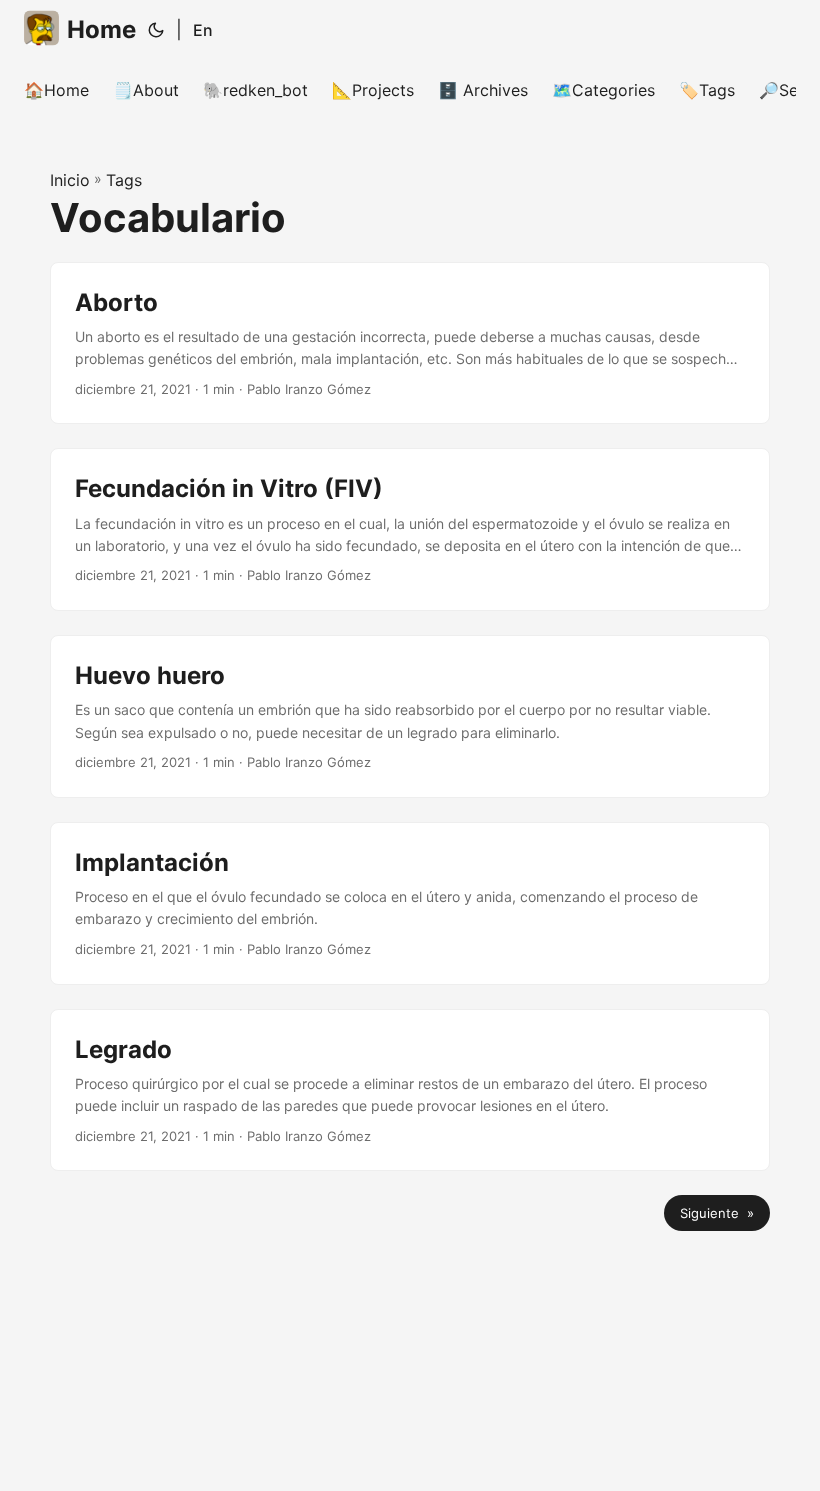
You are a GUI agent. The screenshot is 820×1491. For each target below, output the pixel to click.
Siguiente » (717, 1213)
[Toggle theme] (156, 30)
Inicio (70, 180)
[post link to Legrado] (410, 1090)
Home (101, 29)
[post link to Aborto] (410, 343)
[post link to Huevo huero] (410, 716)
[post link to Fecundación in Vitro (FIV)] (410, 529)
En (203, 30)
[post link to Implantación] (410, 903)
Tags (124, 180)
